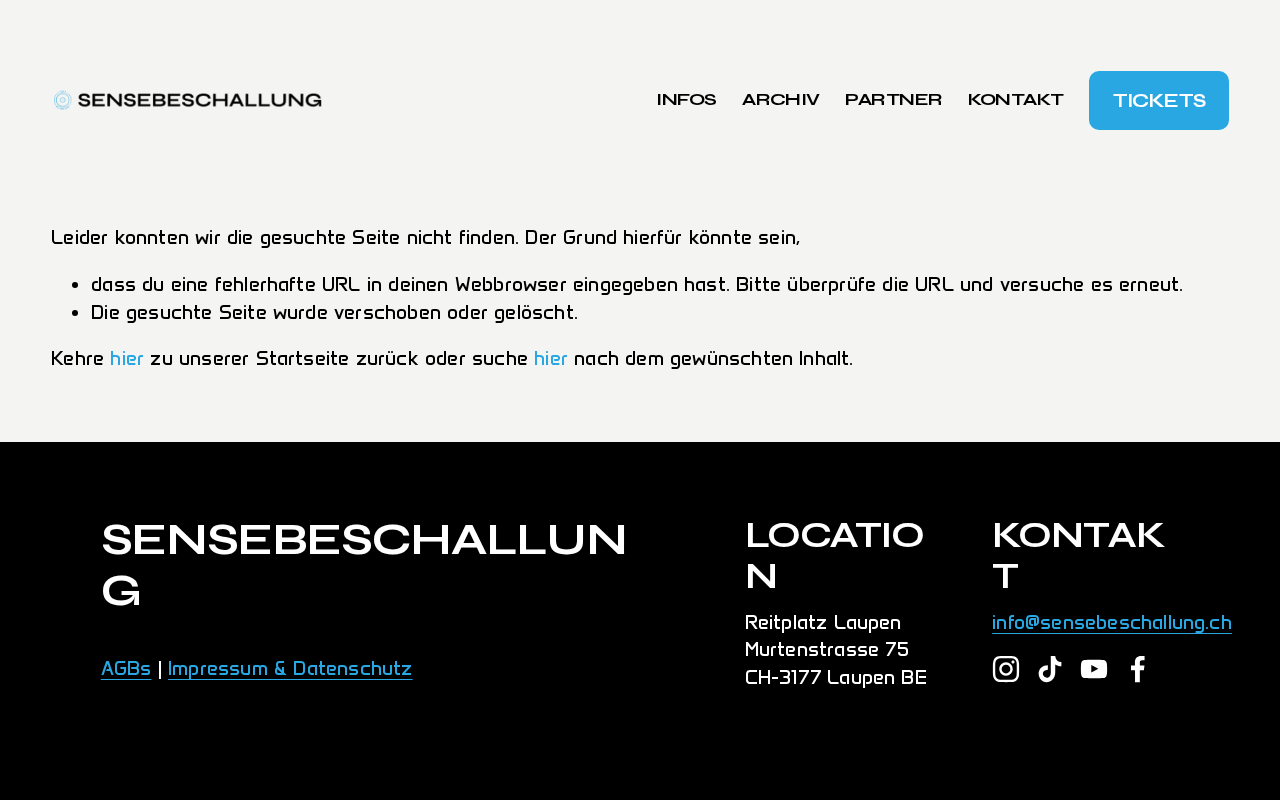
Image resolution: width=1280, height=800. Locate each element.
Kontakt (1015, 99)
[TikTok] (1050, 669)
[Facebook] (1138, 669)
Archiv (781, 99)
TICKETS (1159, 100)
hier (127, 358)
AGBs (126, 668)
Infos (686, 99)
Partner (893, 99)
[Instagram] (1006, 669)
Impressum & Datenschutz (290, 668)
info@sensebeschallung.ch (1112, 622)
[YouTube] (1094, 669)
